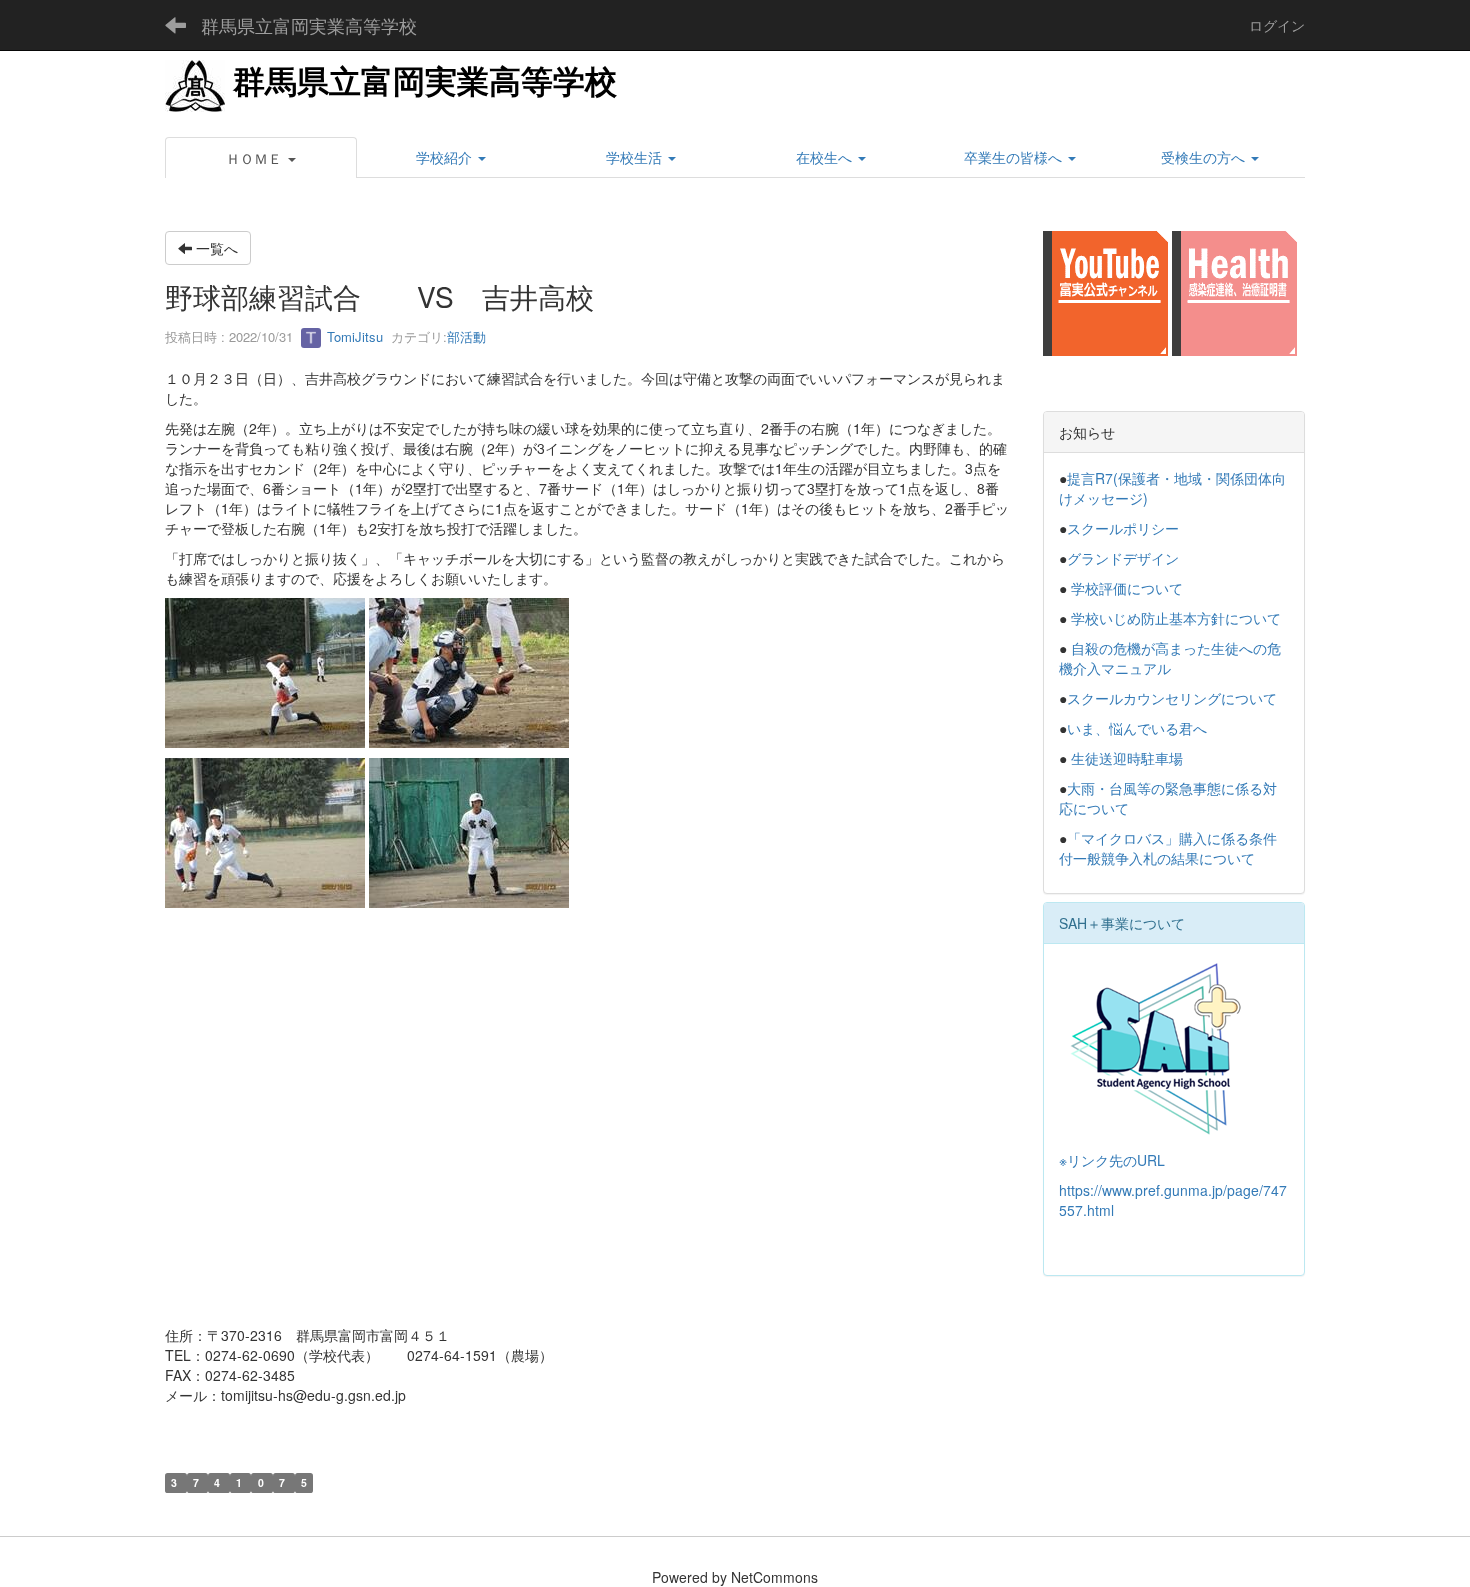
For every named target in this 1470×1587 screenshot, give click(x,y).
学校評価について (1127, 588)
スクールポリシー (1123, 528)
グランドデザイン (1123, 558)
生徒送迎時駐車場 (1127, 758)
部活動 (466, 336)
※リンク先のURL (1112, 1160)
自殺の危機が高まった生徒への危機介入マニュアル (1170, 658)
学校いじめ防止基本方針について (1176, 618)
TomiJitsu (353, 336)
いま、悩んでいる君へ (1137, 728)
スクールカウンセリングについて (1172, 698)
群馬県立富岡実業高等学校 (309, 25)
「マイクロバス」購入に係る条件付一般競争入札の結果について (1168, 848)
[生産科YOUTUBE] (1105, 291)
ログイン (1277, 25)
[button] (261, 158)
